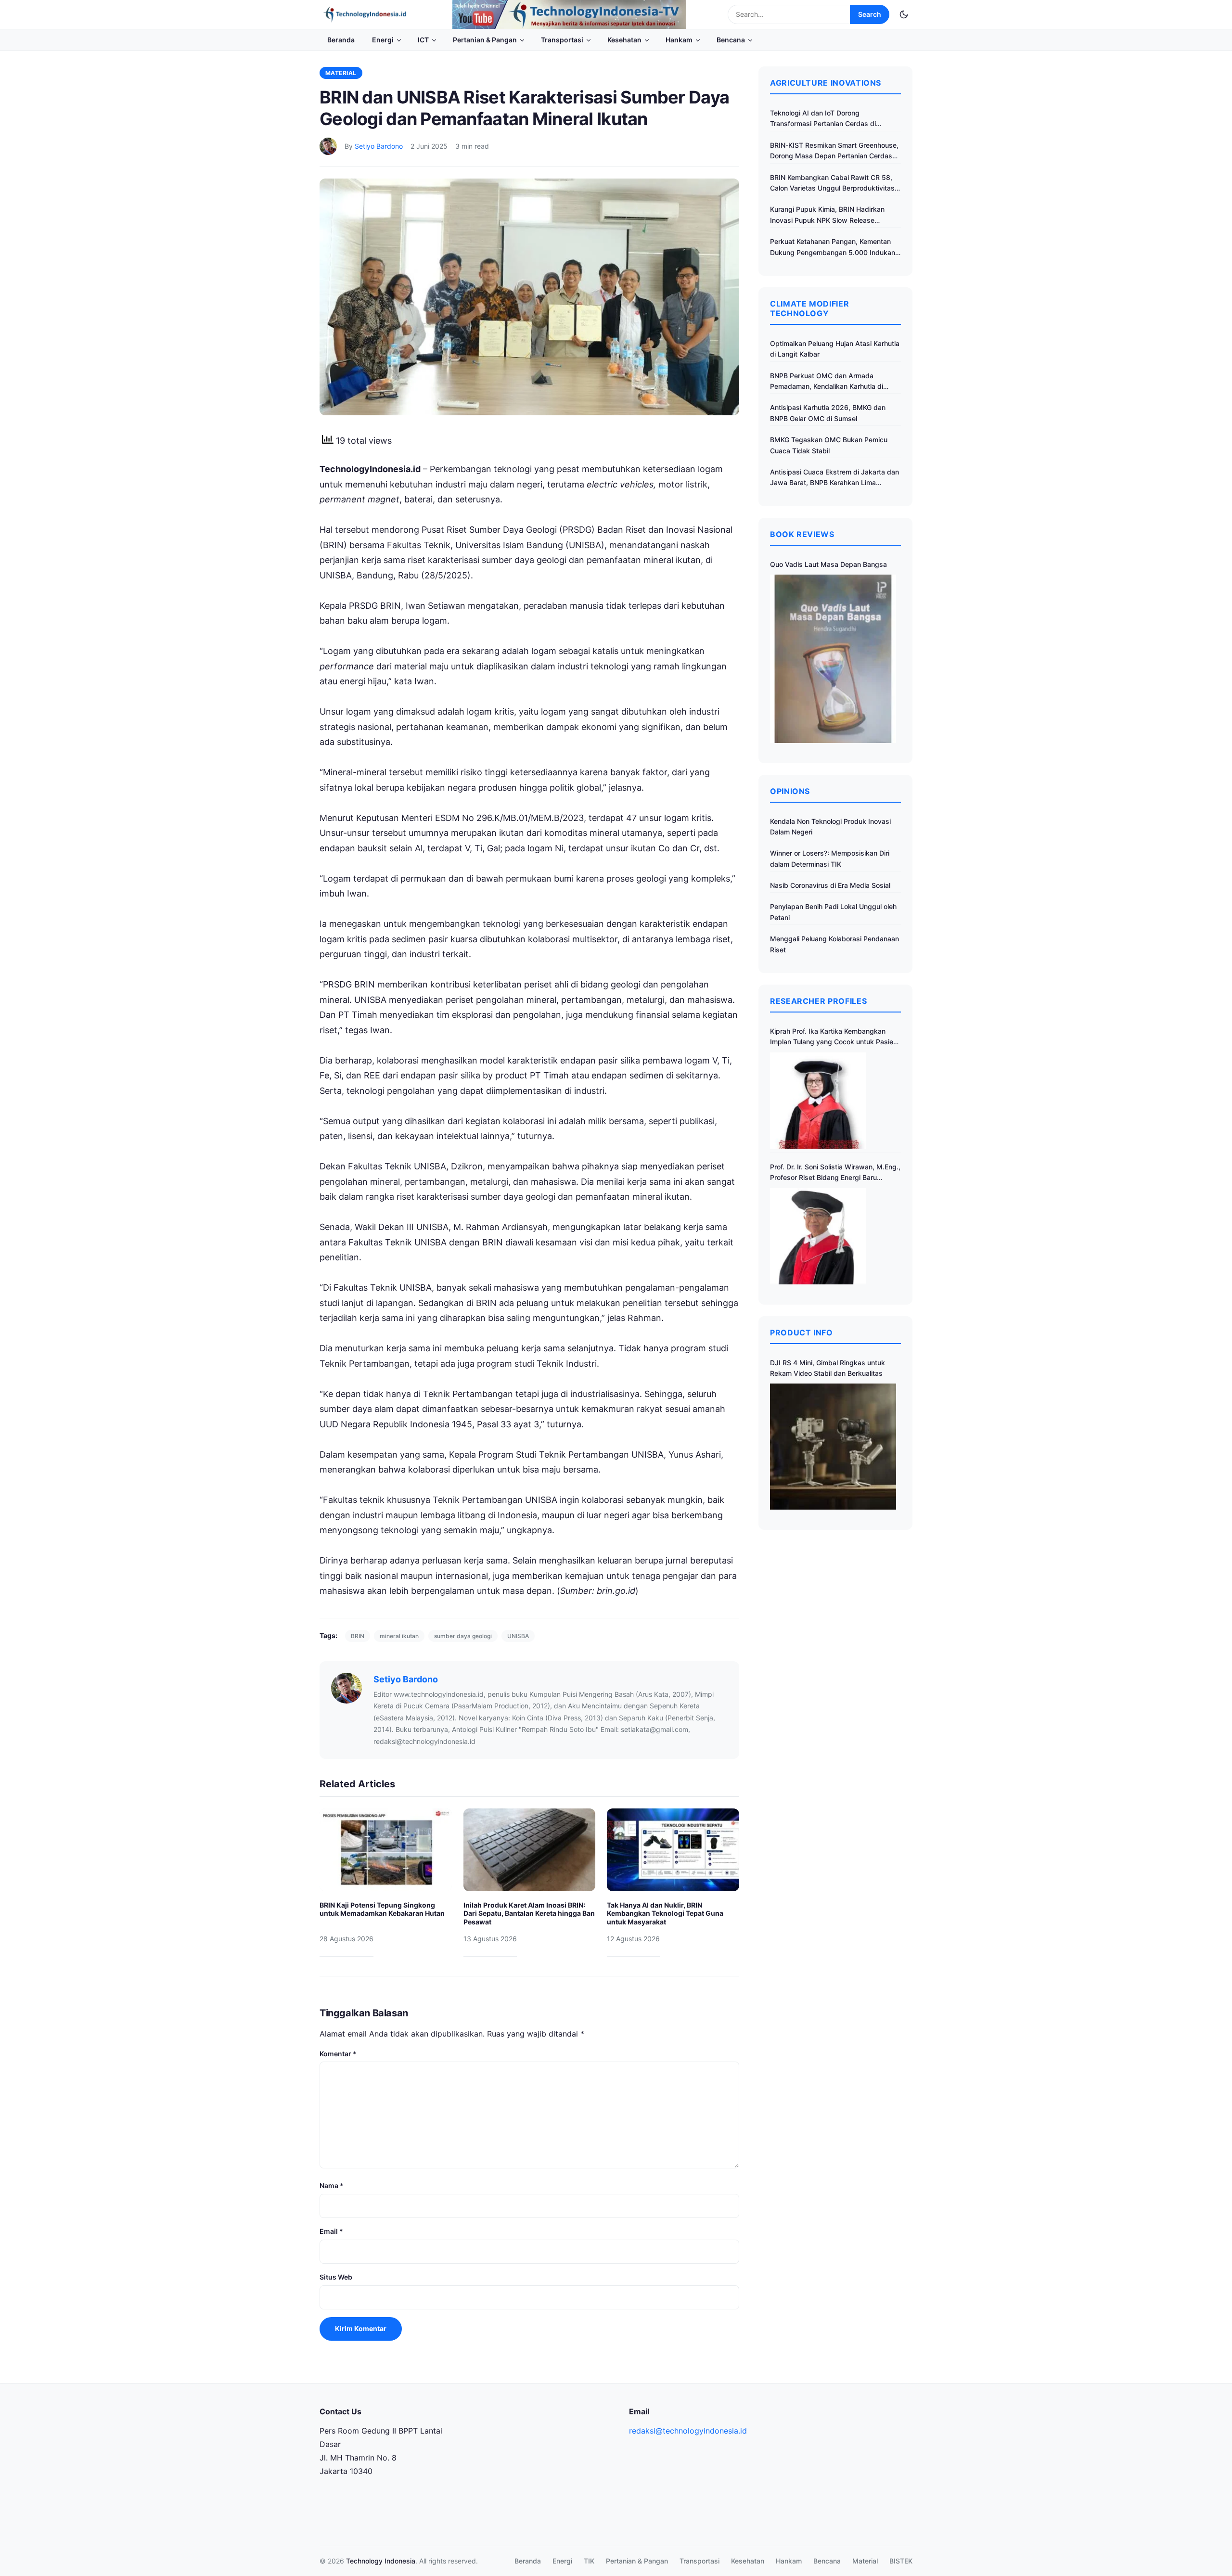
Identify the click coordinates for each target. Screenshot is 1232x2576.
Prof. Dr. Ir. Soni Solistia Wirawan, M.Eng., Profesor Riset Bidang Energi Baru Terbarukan (835, 1173)
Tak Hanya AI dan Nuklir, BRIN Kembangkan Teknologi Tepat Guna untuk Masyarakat (665, 1913)
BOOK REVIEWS (802, 534)
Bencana (731, 40)
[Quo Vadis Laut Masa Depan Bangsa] (833, 659)
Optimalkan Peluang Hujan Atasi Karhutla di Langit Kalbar (835, 349)
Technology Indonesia (381, 2561)
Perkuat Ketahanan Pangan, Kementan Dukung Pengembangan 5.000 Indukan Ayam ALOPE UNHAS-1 (833, 248)
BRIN (358, 1636)
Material (341, 73)
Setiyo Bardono (379, 146)
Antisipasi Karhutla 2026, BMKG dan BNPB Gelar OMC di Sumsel (828, 413)
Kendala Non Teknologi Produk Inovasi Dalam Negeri (830, 827)
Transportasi (562, 40)
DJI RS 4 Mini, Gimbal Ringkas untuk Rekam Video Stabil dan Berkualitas (828, 1368)
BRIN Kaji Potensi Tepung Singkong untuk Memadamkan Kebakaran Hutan (382, 1909)
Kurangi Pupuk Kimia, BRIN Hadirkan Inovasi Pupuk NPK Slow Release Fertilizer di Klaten (827, 215)
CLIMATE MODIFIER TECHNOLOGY (809, 308)
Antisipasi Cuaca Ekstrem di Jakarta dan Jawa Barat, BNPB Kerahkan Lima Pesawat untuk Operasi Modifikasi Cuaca (834, 478)
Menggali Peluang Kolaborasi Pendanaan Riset (834, 944)
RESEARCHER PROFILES (818, 1001)
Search (870, 14)
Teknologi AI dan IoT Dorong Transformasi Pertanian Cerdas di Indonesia (823, 119)
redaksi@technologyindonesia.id (688, 2431)
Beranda (341, 40)
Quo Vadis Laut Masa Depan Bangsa (828, 564)
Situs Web (336, 2277)
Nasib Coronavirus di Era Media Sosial (830, 885)
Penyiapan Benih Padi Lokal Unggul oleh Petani (833, 912)
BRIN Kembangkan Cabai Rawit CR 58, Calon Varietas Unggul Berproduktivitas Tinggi (832, 184)
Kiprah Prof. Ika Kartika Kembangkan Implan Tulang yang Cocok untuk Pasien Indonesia (834, 1037)
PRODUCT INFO (802, 1333)
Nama (332, 2185)
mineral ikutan (399, 1636)
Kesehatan (624, 40)
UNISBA (518, 1636)
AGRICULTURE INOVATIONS (826, 83)
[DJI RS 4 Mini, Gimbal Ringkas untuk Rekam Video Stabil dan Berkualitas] (833, 1447)
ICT (423, 40)
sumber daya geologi (463, 1636)
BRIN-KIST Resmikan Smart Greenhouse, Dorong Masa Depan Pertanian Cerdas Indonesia (834, 151)
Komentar (338, 2054)
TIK (589, 2561)
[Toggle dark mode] (904, 14)
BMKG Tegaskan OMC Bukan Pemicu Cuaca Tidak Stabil (829, 445)
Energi (383, 40)
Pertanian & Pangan (485, 40)
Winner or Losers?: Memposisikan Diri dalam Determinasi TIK (830, 858)
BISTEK (901, 2561)
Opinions (790, 791)
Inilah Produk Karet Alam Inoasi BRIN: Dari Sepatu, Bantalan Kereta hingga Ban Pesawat (529, 1913)
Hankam (679, 40)
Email (331, 2231)
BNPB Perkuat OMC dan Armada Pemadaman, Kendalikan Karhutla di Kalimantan (827, 382)
